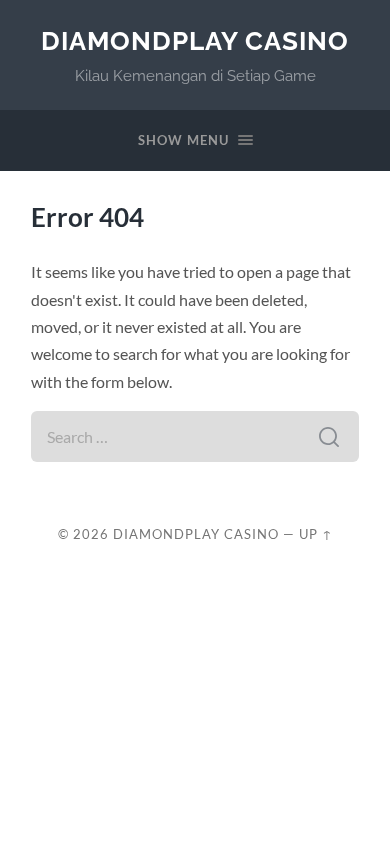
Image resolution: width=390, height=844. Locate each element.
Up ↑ (316, 534)
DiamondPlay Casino (195, 40)
